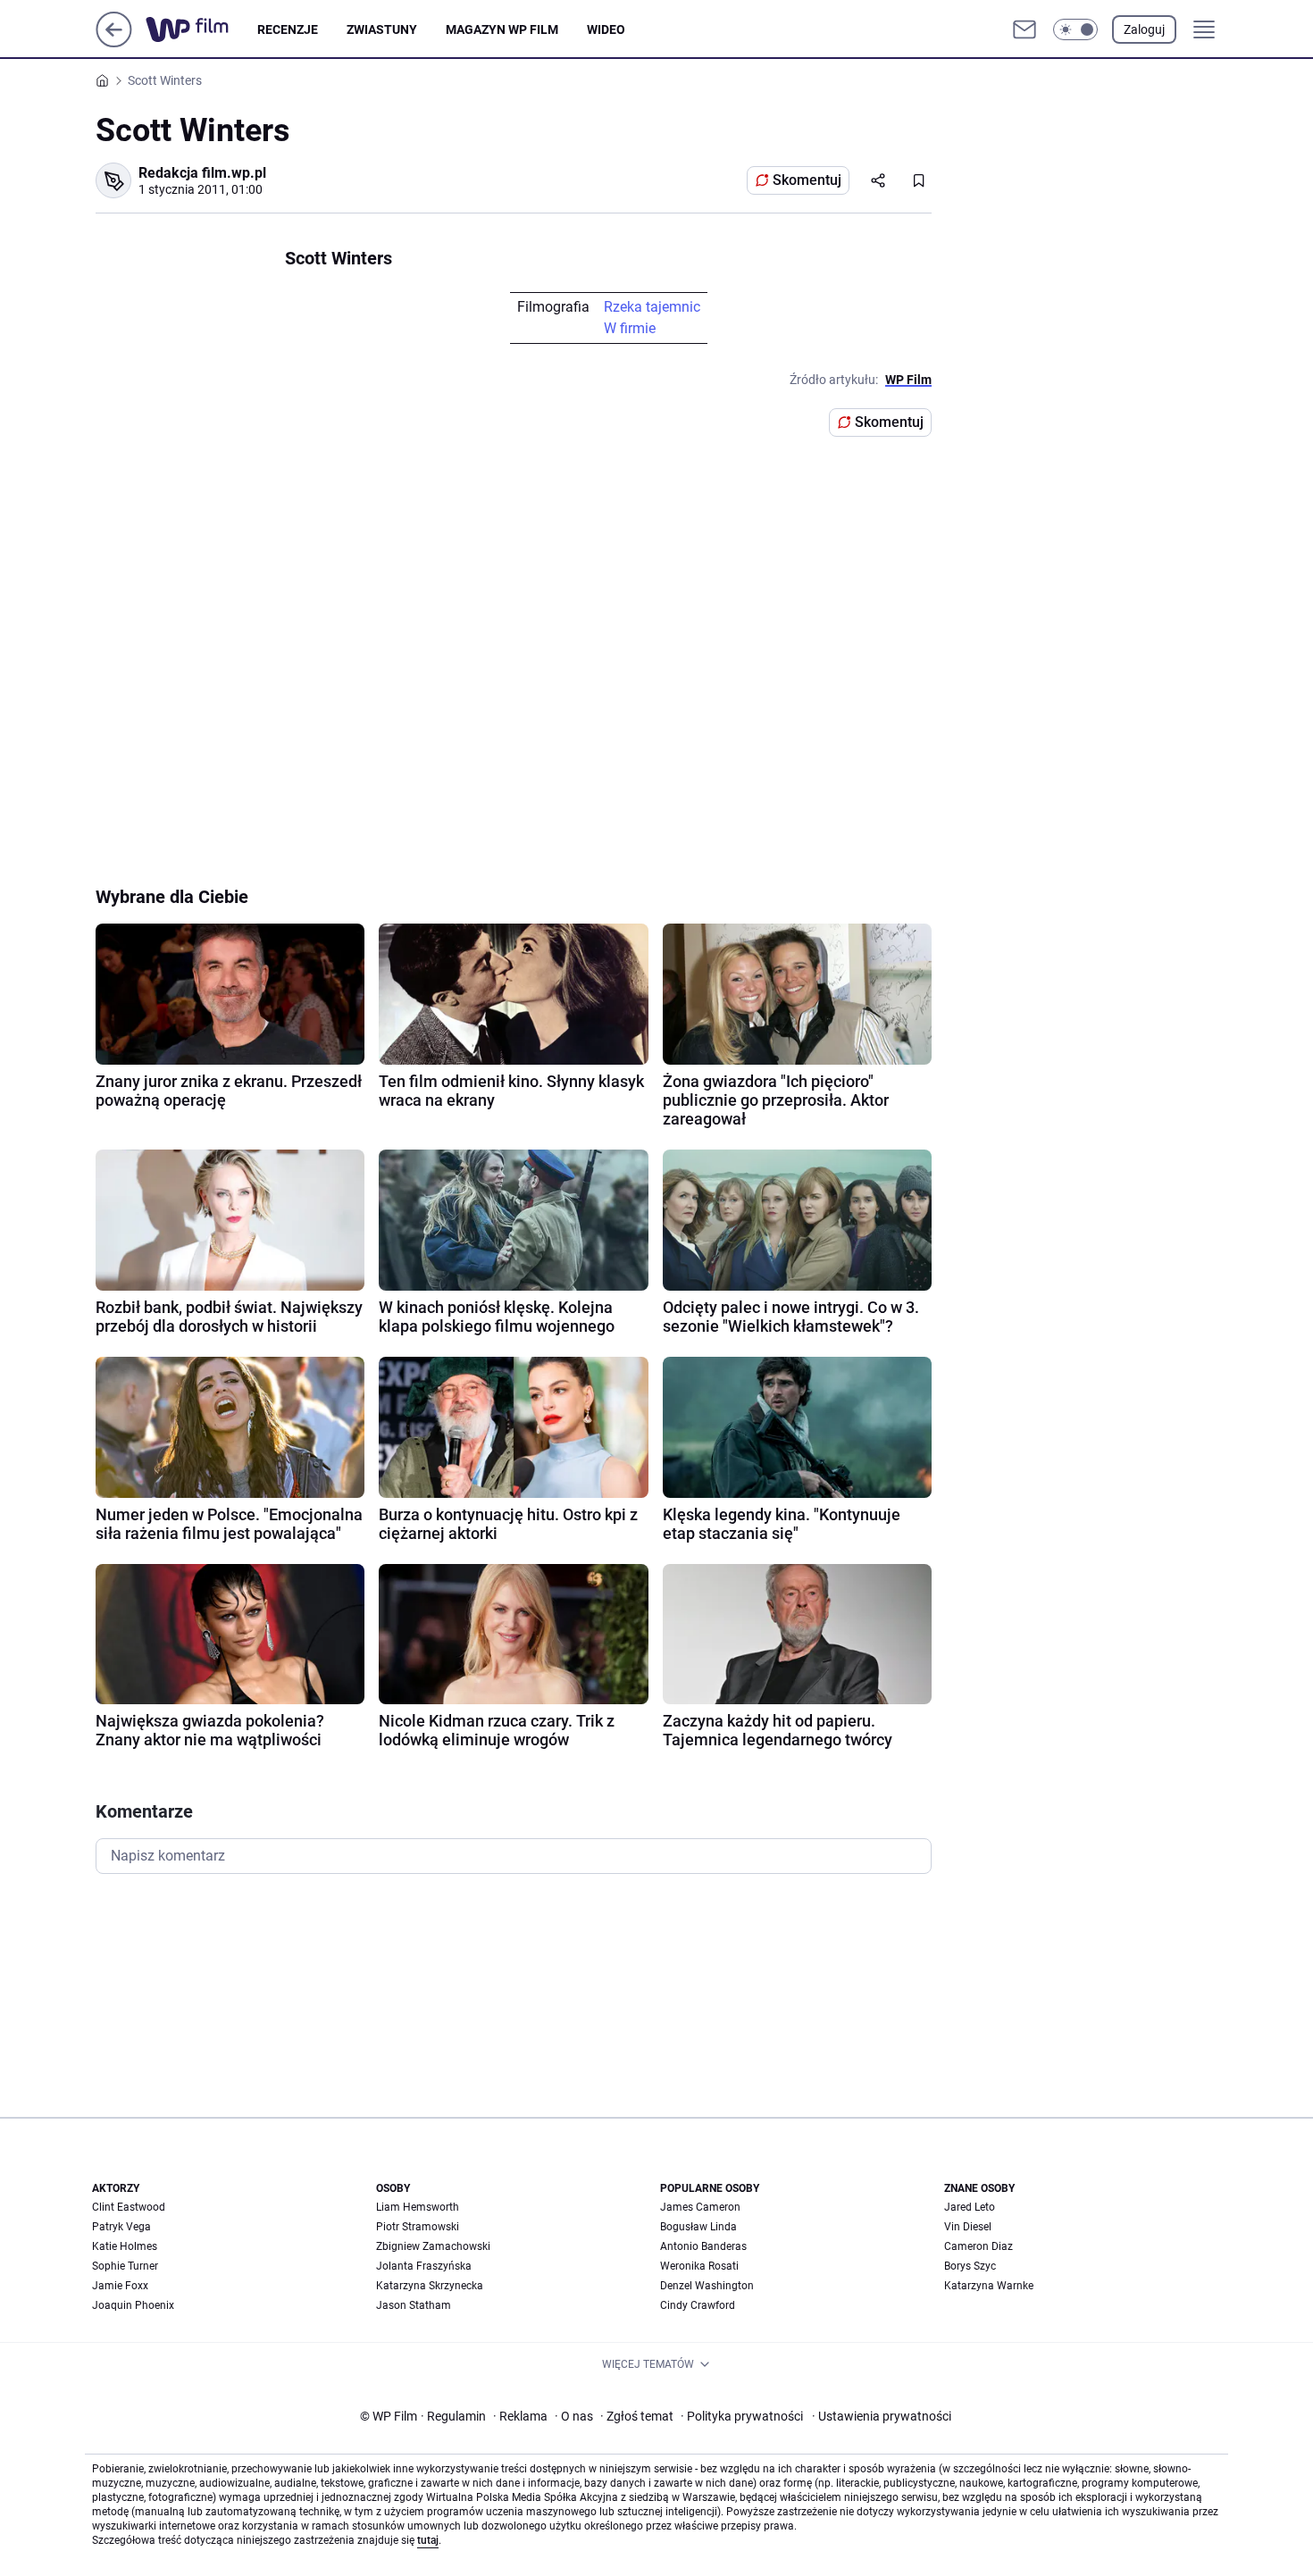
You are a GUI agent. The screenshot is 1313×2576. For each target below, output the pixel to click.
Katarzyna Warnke (989, 2286)
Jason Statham (414, 2305)
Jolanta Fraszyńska (424, 2266)
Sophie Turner (125, 2266)
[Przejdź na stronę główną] (114, 42)
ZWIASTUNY (382, 29)
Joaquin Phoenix (133, 2305)
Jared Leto (970, 2207)
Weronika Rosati (699, 2266)
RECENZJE (288, 29)
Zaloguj (1144, 29)
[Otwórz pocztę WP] (1024, 29)
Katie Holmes (125, 2246)
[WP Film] (201, 29)
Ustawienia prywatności (882, 2416)
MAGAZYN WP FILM (502, 29)
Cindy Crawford (698, 2305)
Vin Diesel (968, 2227)
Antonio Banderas (703, 2246)
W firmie (630, 328)
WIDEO (606, 29)
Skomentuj (807, 180)
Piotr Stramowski (418, 2227)
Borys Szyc (970, 2266)
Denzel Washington (707, 2286)
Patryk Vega (121, 2227)
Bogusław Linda (698, 2227)
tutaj (428, 2540)
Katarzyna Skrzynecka (430, 2286)
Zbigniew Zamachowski (433, 2246)
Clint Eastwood (129, 2207)
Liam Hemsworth (418, 2207)
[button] (1075, 29)
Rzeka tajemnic (652, 307)
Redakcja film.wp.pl (202, 173)
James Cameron (700, 2207)
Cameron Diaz (978, 2246)
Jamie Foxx (120, 2286)
